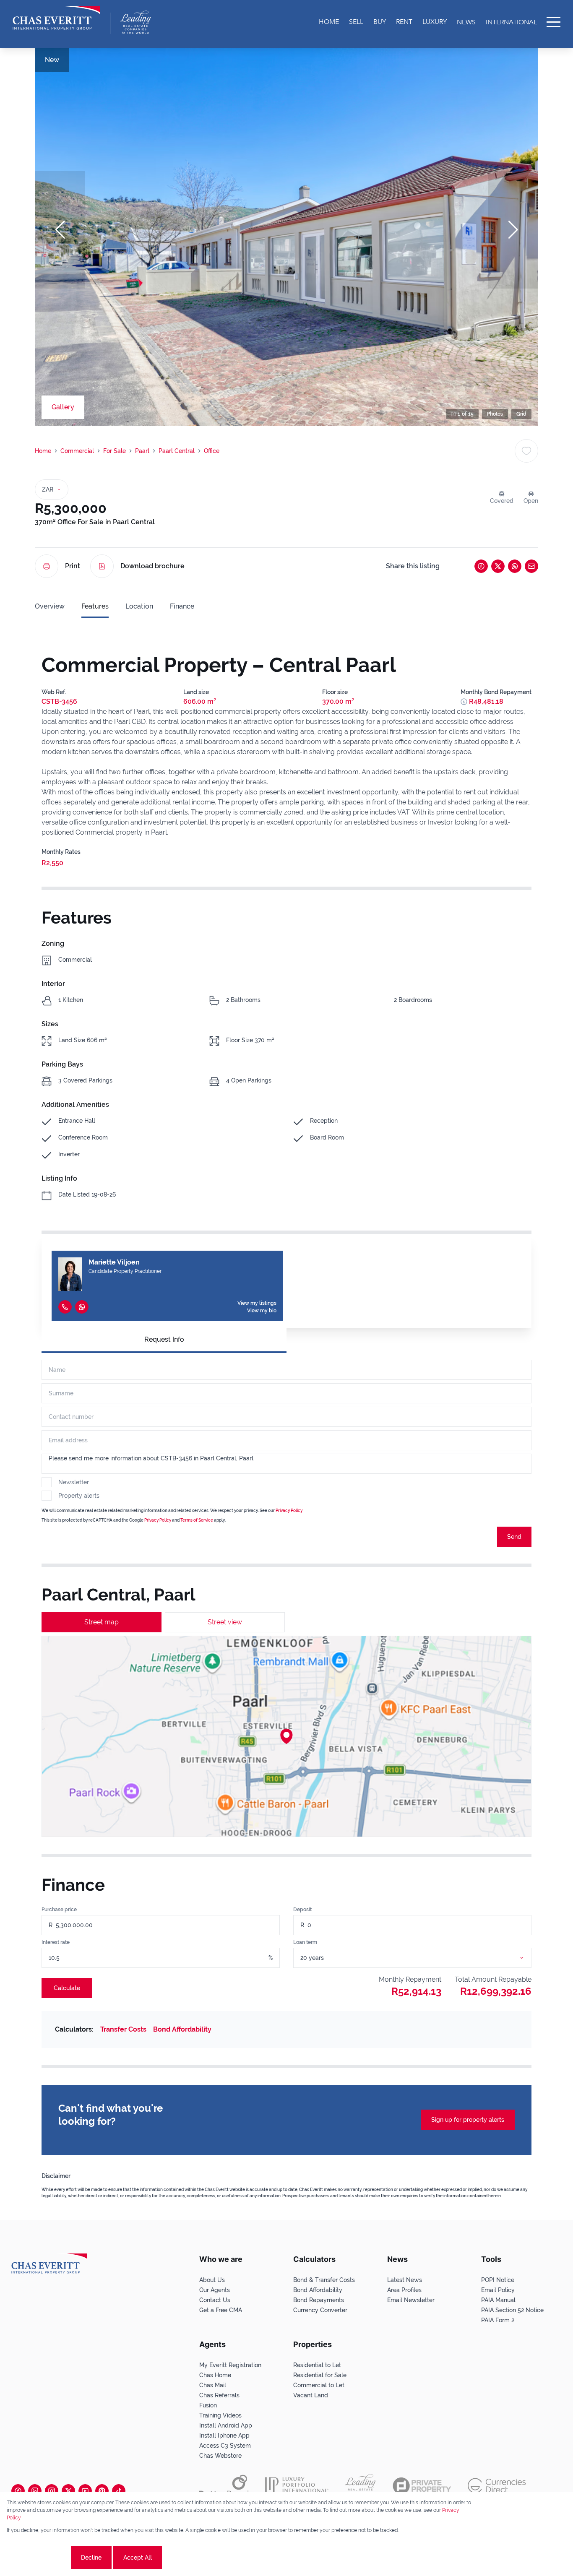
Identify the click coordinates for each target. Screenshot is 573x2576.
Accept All (138, 2558)
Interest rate (56, 1942)
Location (139, 606)
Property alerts (79, 1496)
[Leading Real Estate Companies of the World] (136, 22)
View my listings (257, 1303)
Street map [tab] (102, 1622)
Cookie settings (38, 2558)
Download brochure (152, 566)
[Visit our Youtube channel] (85, 2491)
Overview (50, 606)
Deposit (302, 1910)
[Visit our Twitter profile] (68, 2491)
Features (95, 606)
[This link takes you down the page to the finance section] (464, 702)
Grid (521, 414)
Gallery (63, 407)
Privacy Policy (289, 1510)
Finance (182, 606)
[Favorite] (526, 451)
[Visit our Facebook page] (18, 2491)
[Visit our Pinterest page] (102, 2491)
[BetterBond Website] (224, 2486)
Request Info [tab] (164, 1339)
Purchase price (59, 1910)
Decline (91, 2558)
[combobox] (422, 1958)
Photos (495, 414)
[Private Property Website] (422, 2486)
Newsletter (74, 1482)
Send (514, 1537)
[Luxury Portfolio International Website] (297, 2486)
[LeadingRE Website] (361, 2486)
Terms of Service (197, 1520)
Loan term (305, 1942)
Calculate (67, 1988)
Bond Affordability (182, 2029)
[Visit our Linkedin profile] (35, 2491)
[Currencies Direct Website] (497, 2486)
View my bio (262, 1311)
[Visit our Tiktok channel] (119, 2491)
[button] (60, 230)
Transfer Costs (123, 2029)
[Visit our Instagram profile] (52, 2491)
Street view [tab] (225, 1622)
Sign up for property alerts (468, 2120)
